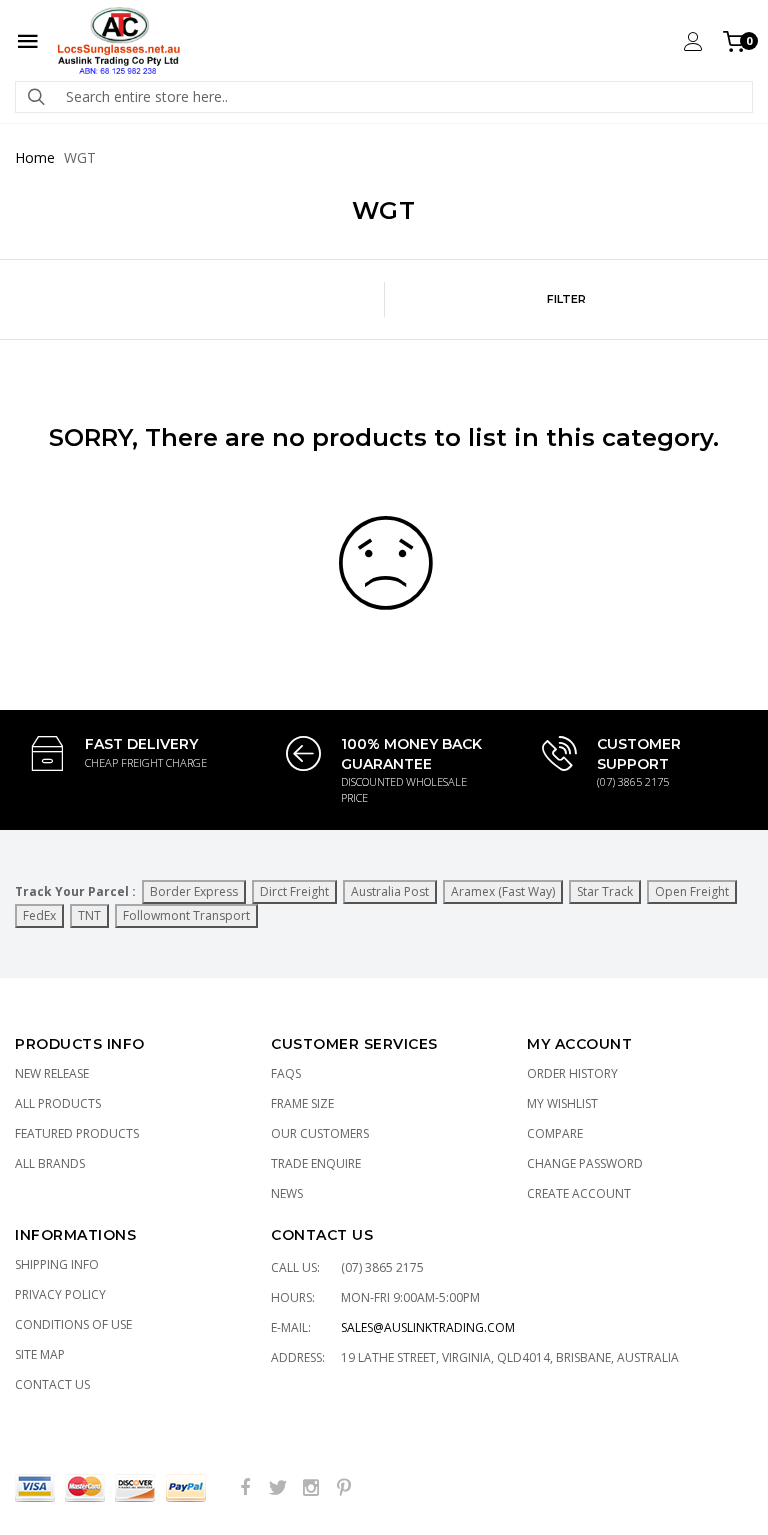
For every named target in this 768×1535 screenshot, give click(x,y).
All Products (58, 1103)
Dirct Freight (294, 891)
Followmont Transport (186, 915)
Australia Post (390, 891)
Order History (572, 1073)
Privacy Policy (60, 1294)
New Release (52, 1073)
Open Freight (692, 891)
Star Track (605, 891)
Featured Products (77, 1133)
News (287, 1193)
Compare (555, 1133)
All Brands (50, 1163)
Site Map (40, 1354)
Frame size (302, 1103)
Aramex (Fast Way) (503, 891)
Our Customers (320, 1133)
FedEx (39, 915)
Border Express (194, 891)
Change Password (585, 1163)
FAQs (286, 1073)
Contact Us (52, 1384)
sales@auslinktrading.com (428, 1327)
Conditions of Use (73, 1324)
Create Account (579, 1193)
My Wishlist (562, 1103)
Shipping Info (57, 1264)
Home (35, 157)
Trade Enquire (316, 1163)
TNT (89, 915)
